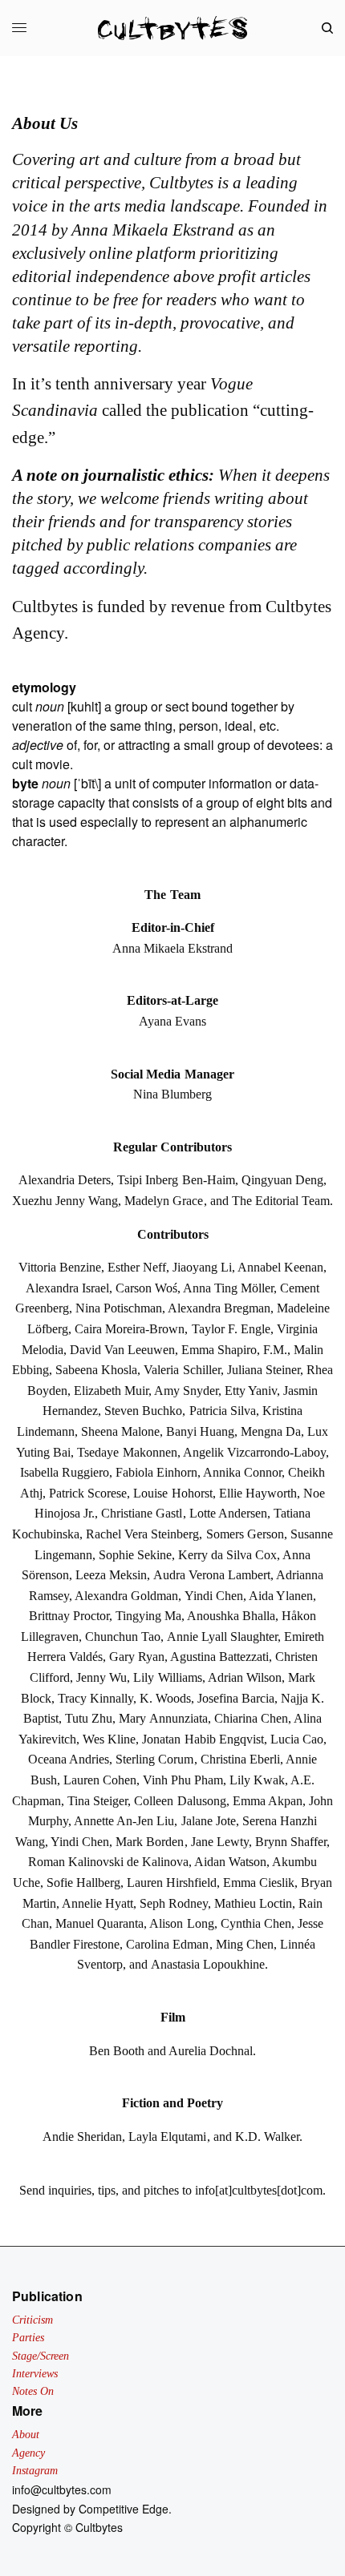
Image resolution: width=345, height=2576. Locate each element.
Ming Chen (245, 1944)
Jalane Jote (209, 1821)
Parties (28, 2338)
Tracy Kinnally (95, 1698)
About (26, 2435)
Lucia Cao (297, 1739)
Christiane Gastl (142, 1513)
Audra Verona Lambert (212, 1575)
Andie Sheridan (82, 2137)
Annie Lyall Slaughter (222, 1637)
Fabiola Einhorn (156, 1472)
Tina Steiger (97, 1801)
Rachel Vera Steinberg (142, 1534)
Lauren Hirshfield (172, 1883)
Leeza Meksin (111, 1575)
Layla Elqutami (167, 2137)
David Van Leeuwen (122, 1350)
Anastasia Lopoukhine (208, 1964)
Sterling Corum (154, 1759)
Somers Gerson (245, 1534)
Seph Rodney (174, 1903)
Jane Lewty (220, 1842)
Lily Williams (167, 1677)
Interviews (35, 2374)
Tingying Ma (148, 1616)
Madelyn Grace (164, 1201)
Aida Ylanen (281, 1596)
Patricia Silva (223, 1411)
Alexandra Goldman (126, 1596)
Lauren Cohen (100, 1780)
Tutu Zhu (89, 1718)
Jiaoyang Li (202, 1267)
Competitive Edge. (125, 2509)
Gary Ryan (137, 1657)
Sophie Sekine (135, 1555)
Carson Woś (146, 1288)
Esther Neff (137, 1267)
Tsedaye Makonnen (127, 1452)
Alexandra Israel (67, 1288)
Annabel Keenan (280, 1267)
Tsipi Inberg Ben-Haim (176, 1180)
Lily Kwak (257, 1780)
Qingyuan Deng (282, 1180)
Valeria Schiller (182, 1370)
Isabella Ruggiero (65, 1472)
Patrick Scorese (88, 1493)
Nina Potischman (119, 1308)
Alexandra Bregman (219, 1308)
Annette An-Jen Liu (124, 1821)
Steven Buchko (143, 1411)
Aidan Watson (230, 1862)
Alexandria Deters (65, 1180)
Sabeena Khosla (96, 1370)
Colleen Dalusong (180, 1801)
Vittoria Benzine (60, 1267)
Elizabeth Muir (111, 1391)
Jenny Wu (101, 1677)
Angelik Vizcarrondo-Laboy (254, 1452)
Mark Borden (150, 1842)
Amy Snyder (186, 1391)
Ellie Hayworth (258, 1493)
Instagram (35, 2471)
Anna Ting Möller (228, 1288)
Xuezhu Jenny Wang (65, 1201)
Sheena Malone (120, 1431)
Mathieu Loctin (253, 1903)
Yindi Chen (214, 1596)
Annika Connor (242, 1472)
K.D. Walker (267, 2137)
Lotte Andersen (228, 1513)
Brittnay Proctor (69, 1616)
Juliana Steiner (264, 1370)
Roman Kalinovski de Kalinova (108, 1862)
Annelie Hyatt (97, 1903)
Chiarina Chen (251, 1718)
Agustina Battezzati (219, 1657)
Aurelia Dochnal (211, 2051)
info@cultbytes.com (62, 2489)
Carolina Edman (167, 1944)
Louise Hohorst (172, 1493)
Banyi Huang (200, 1431)
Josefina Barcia (236, 1698)
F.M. (275, 1350)
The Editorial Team (281, 1201)
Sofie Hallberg (83, 1883)
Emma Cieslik (259, 1883)
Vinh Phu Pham (183, 1780)
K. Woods (165, 1698)
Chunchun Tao (123, 1637)
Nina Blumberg (172, 1094)
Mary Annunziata (163, 1718)
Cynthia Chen (256, 1923)
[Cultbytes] (172, 28)
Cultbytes (99, 2527)
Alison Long (181, 1923)
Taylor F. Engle (231, 1329)
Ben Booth (117, 2051)
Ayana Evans (172, 1021)
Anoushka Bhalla (231, 1616)
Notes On (33, 2391)
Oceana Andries (69, 1759)
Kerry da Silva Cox (227, 1555)
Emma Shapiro (219, 1350)
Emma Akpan (268, 1801)
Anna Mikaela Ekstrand (172, 948)
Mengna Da (271, 1431)
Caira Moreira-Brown (130, 1329)
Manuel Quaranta (99, 1923)
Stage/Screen (41, 2356)
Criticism (32, 2320)
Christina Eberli (240, 1759)
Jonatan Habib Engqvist (203, 1739)
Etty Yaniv (251, 1391)
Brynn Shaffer (291, 1842)
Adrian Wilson (245, 1677)
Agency (28, 2453)
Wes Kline (109, 1739)
